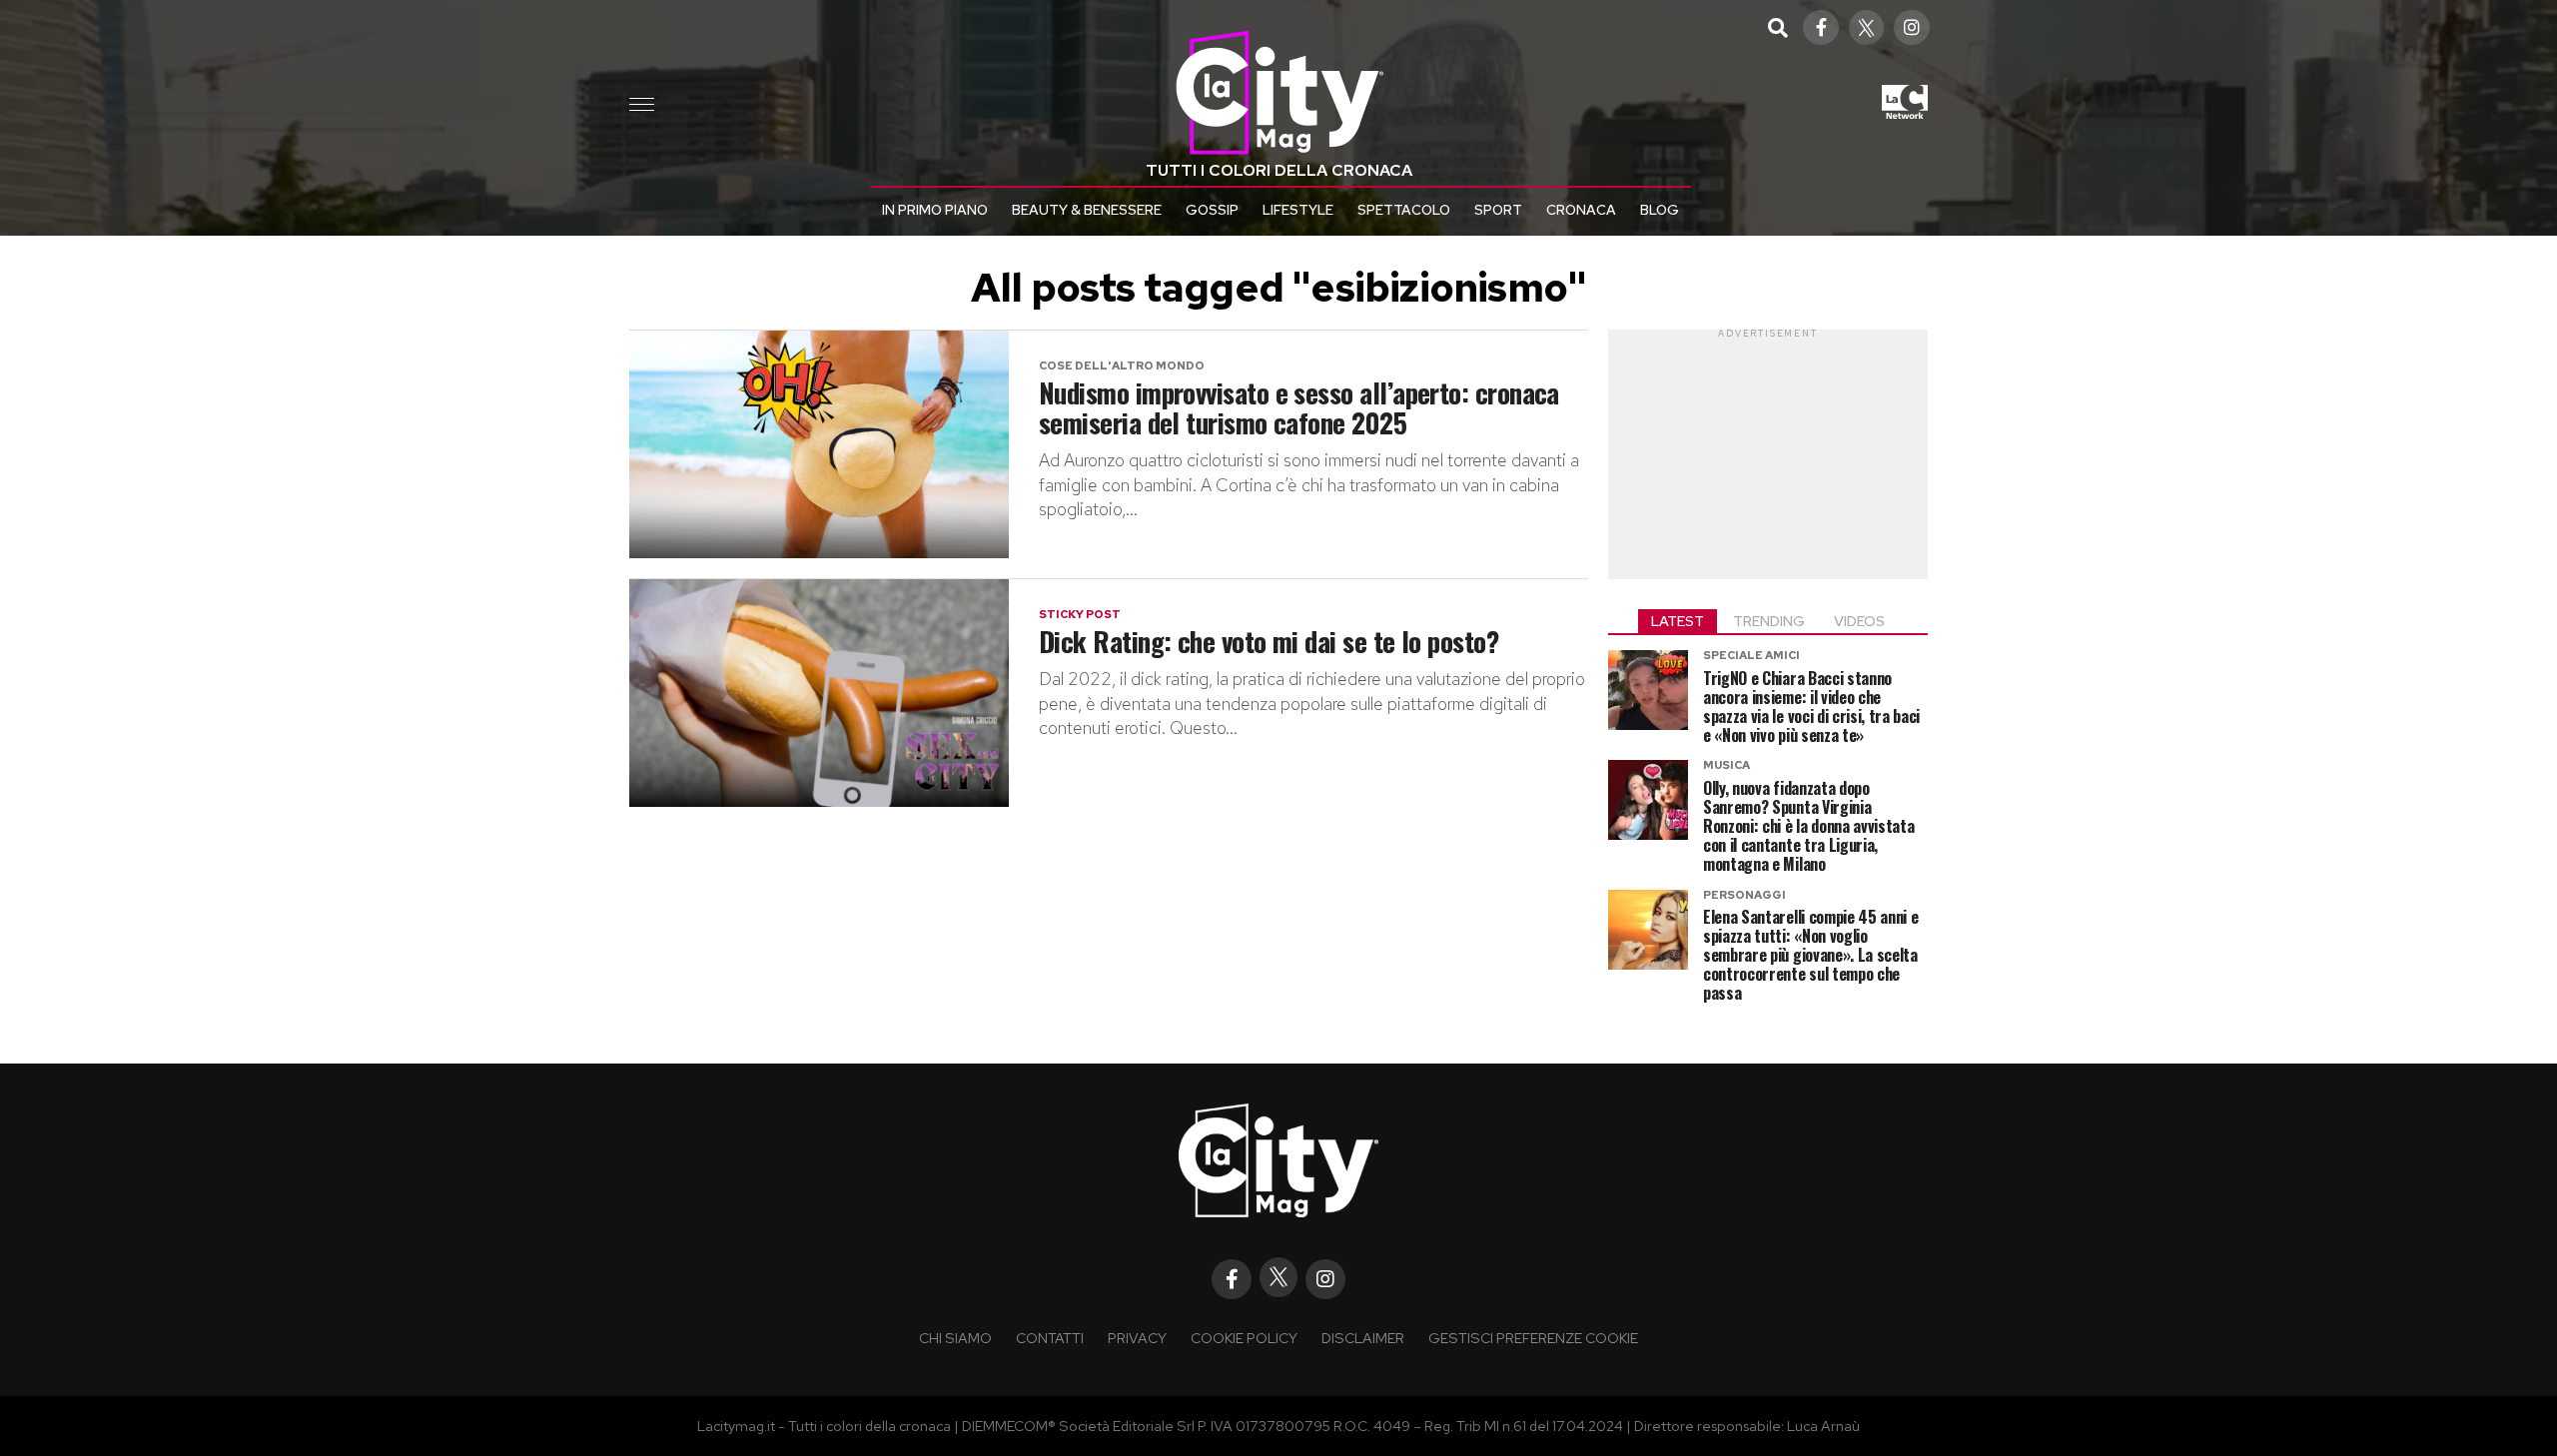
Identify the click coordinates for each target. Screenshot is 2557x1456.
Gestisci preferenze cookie (1533, 1338)
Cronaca (1581, 210)
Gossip (1212, 210)
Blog (1660, 210)
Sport (1498, 210)
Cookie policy (1244, 1338)
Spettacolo (1404, 210)
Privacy (1137, 1338)
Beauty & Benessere (1087, 210)
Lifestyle (1298, 210)
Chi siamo (955, 1338)
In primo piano (935, 210)
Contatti (1050, 1338)
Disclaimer (1363, 1338)
